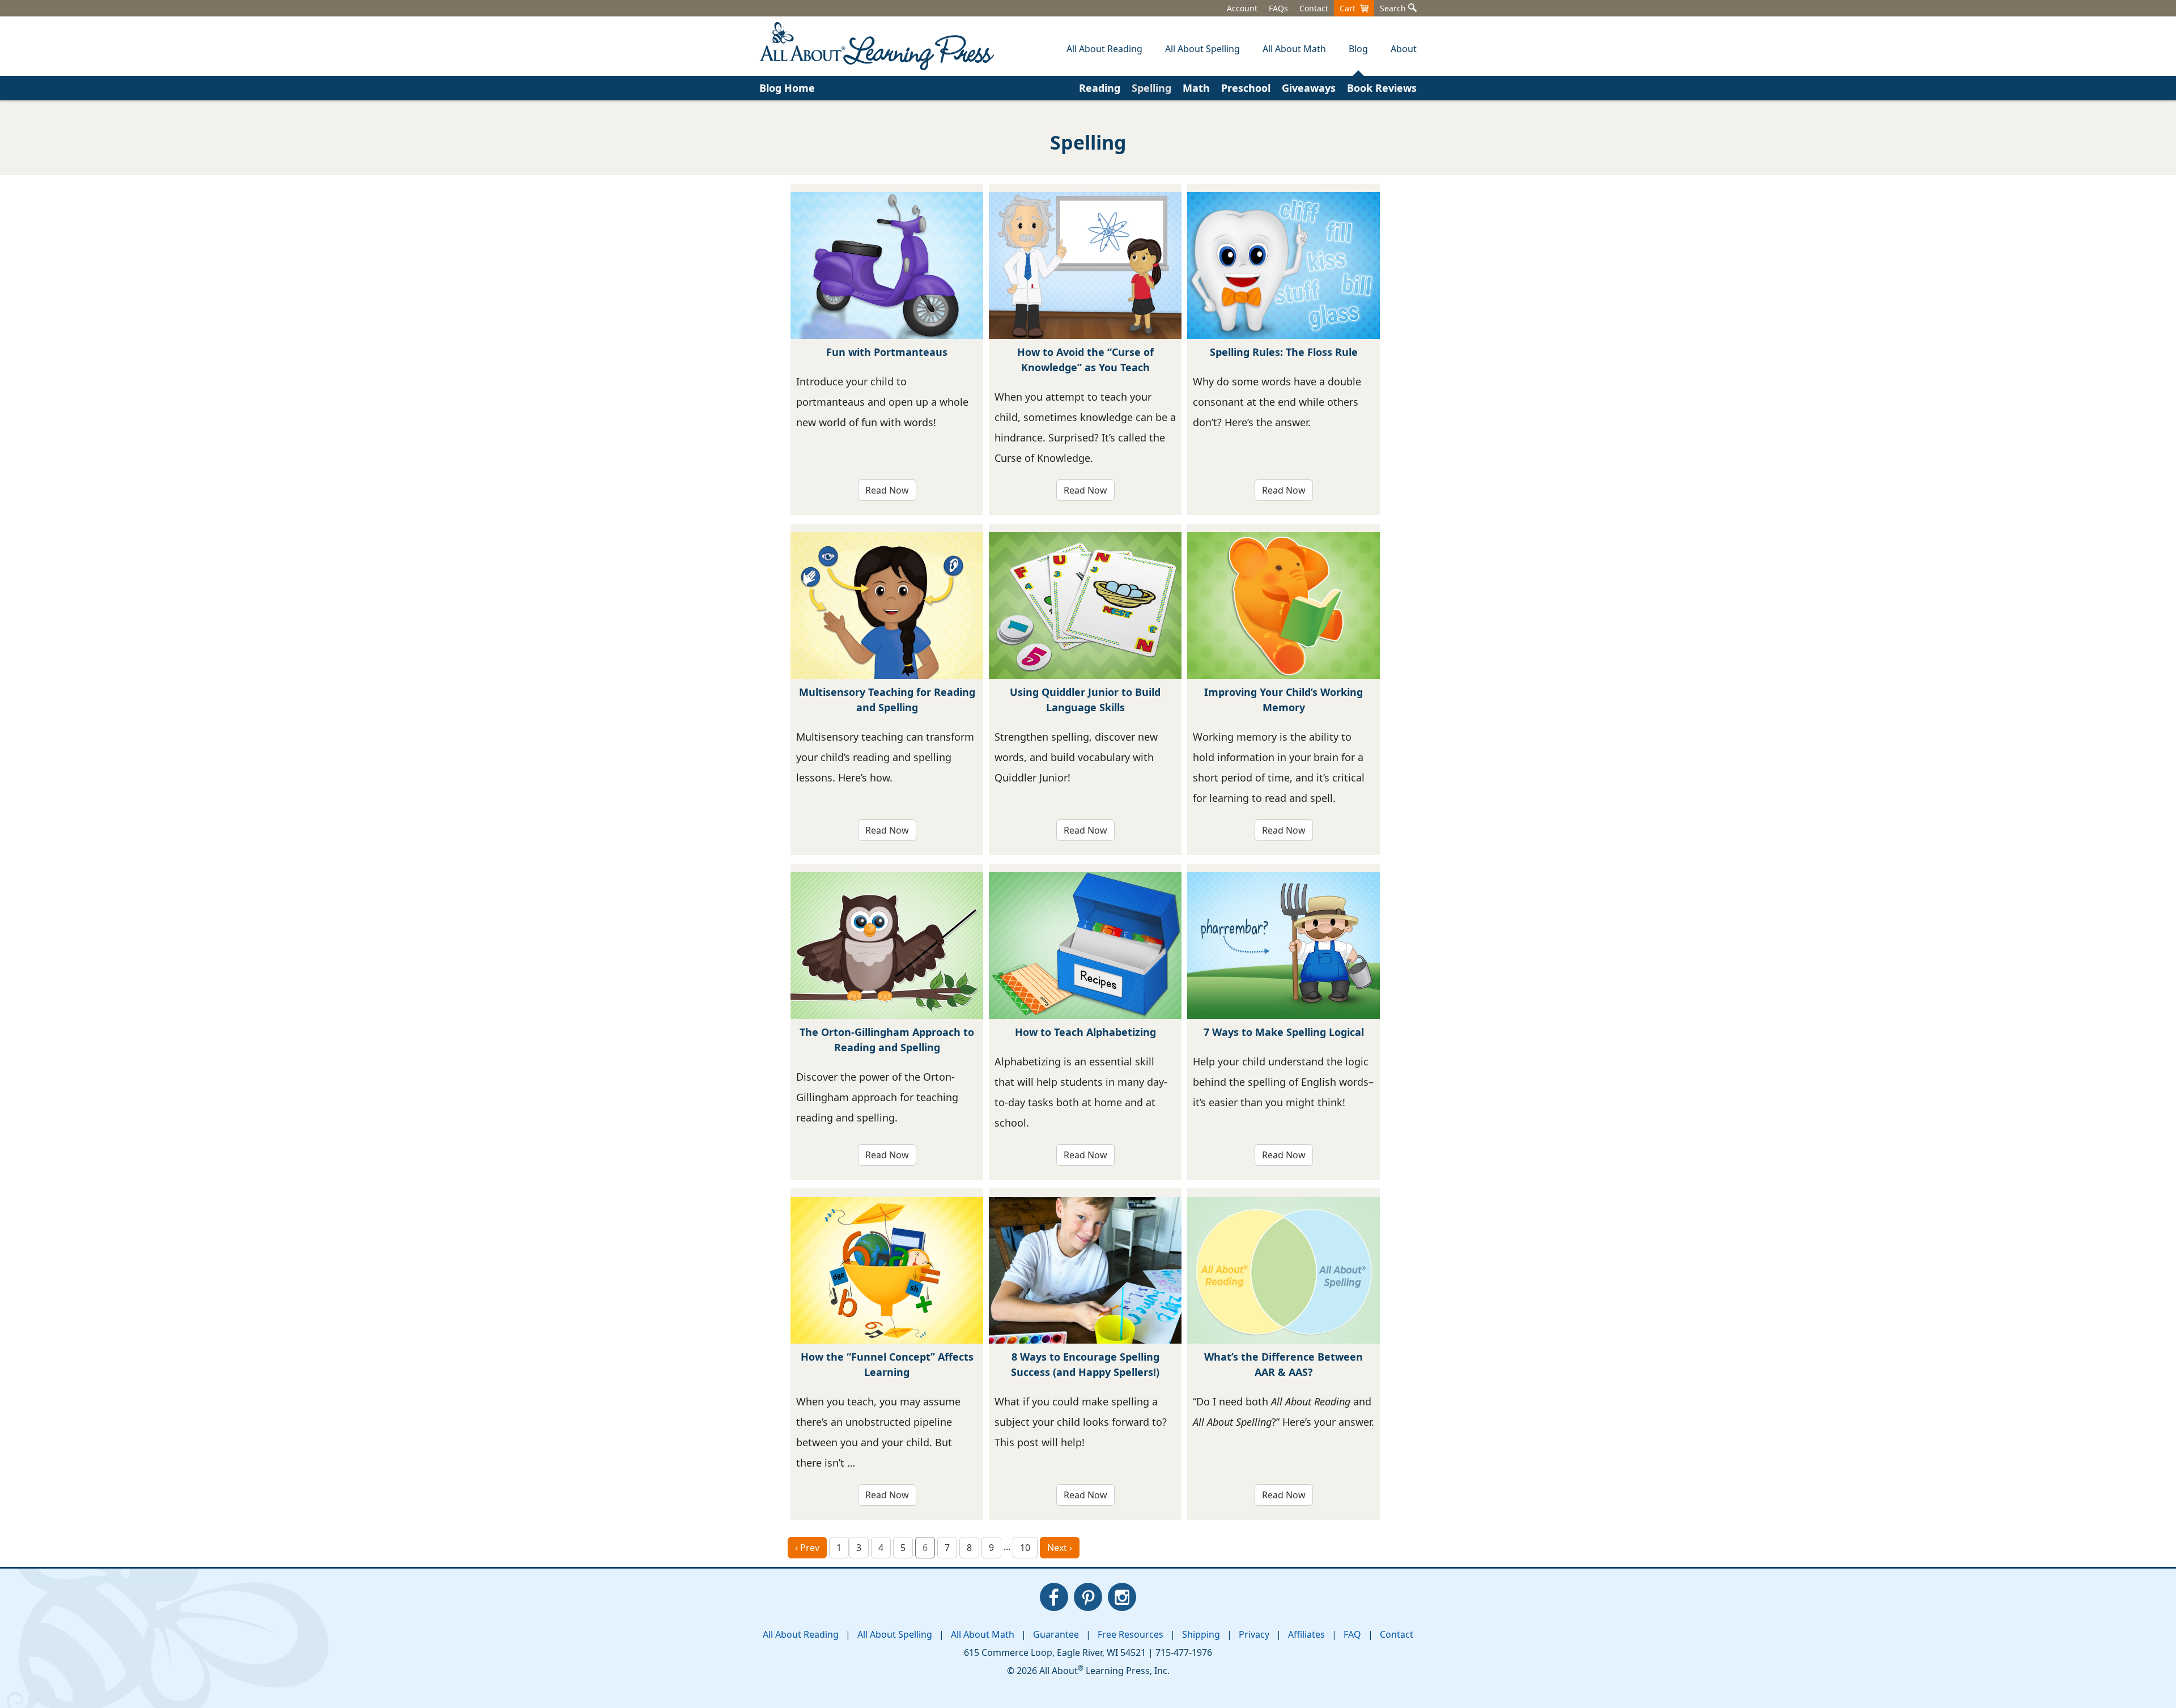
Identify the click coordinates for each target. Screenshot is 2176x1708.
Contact (1314, 8)
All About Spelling (895, 1634)
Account (1242, 8)
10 (1025, 1548)
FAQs (1278, 8)
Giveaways (1309, 88)
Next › (1060, 1548)
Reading (1100, 88)
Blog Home (787, 88)
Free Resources (1130, 1634)
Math (1196, 88)
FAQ (1352, 1634)
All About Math (983, 1634)
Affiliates (1306, 1634)
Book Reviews (1382, 88)
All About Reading (801, 1634)
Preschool (1246, 88)
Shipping (1201, 1634)
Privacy (1254, 1634)
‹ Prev (807, 1548)
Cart (1350, 8)
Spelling (1151, 88)
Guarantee (1056, 1634)
